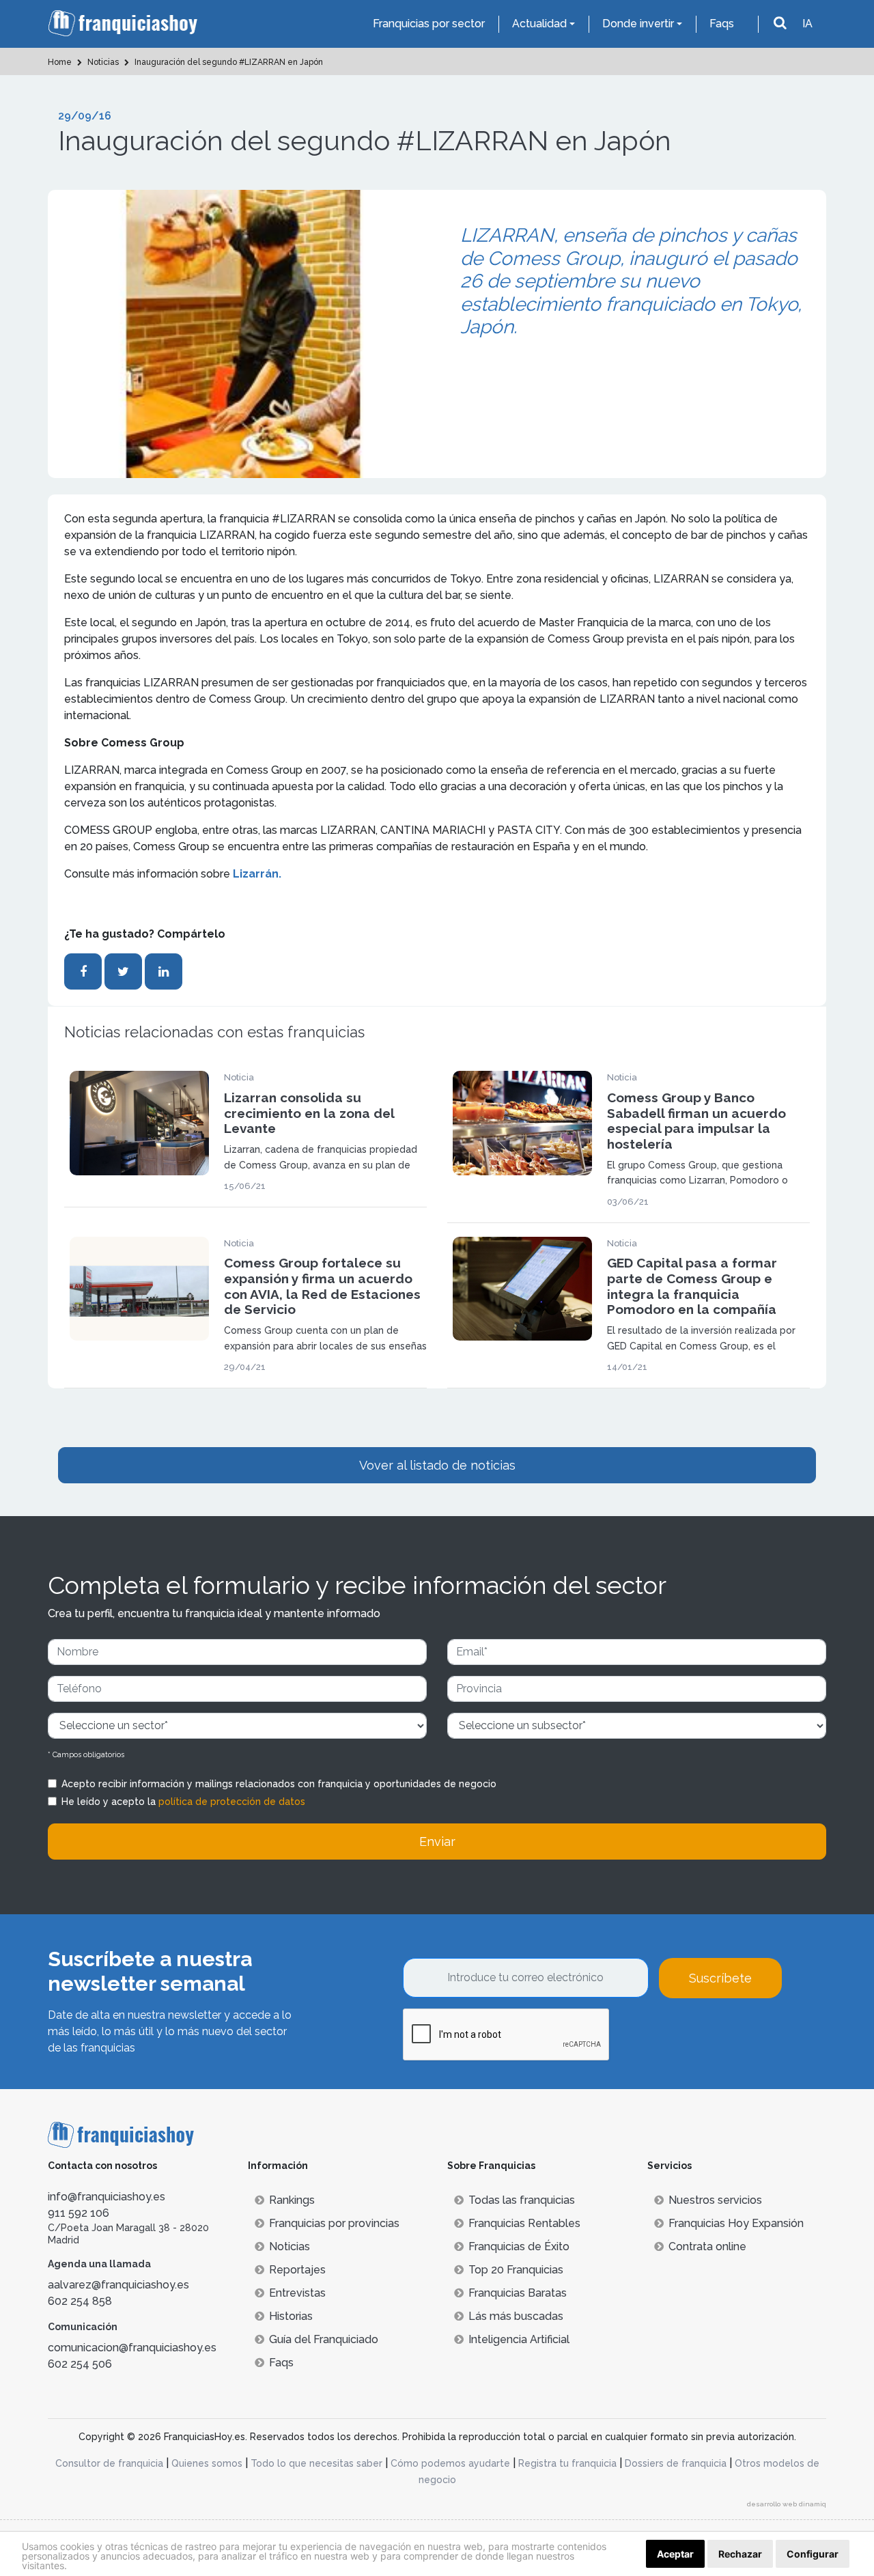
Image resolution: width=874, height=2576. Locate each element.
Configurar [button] (813, 2554)
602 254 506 (80, 2364)
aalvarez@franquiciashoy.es (118, 2285)
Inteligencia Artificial (519, 2339)
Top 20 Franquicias (516, 2270)
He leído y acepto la (183, 1802)
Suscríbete (720, 1978)
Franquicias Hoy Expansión (736, 2223)
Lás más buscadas (516, 2316)
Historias (291, 2316)
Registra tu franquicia (567, 2463)
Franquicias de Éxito (519, 2246)
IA (807, 24)
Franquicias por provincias (334, 2223)
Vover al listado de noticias (437, 1465)
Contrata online (707, 2246)
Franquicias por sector (429, 24)
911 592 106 (79, 2213)
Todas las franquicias (522, 2200)
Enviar (437, 1842)
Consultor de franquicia (109, 2463)
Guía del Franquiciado (324, 2339)
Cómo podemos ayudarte (450, 2463)
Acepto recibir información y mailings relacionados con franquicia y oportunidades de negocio (279, 1784)
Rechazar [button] (740, 2554)
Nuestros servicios (715, 2200)
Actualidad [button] (539, 24)
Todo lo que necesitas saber (316, 2463)
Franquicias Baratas (518, 2293)
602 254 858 (80, 2301)
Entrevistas (297, 2293)
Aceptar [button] (675, 2554)
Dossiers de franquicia (676, 2463)
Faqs (722, 24)
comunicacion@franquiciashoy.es (132, 2348)
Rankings (292, 2200)
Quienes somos (207, 2463)
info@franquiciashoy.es (107, 2197)
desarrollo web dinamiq (787, 2504)
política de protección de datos (232, 1802)
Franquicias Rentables (524, 2223)
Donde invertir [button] (638, 24)
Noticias (290, 2246)
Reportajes (297, 2270)
